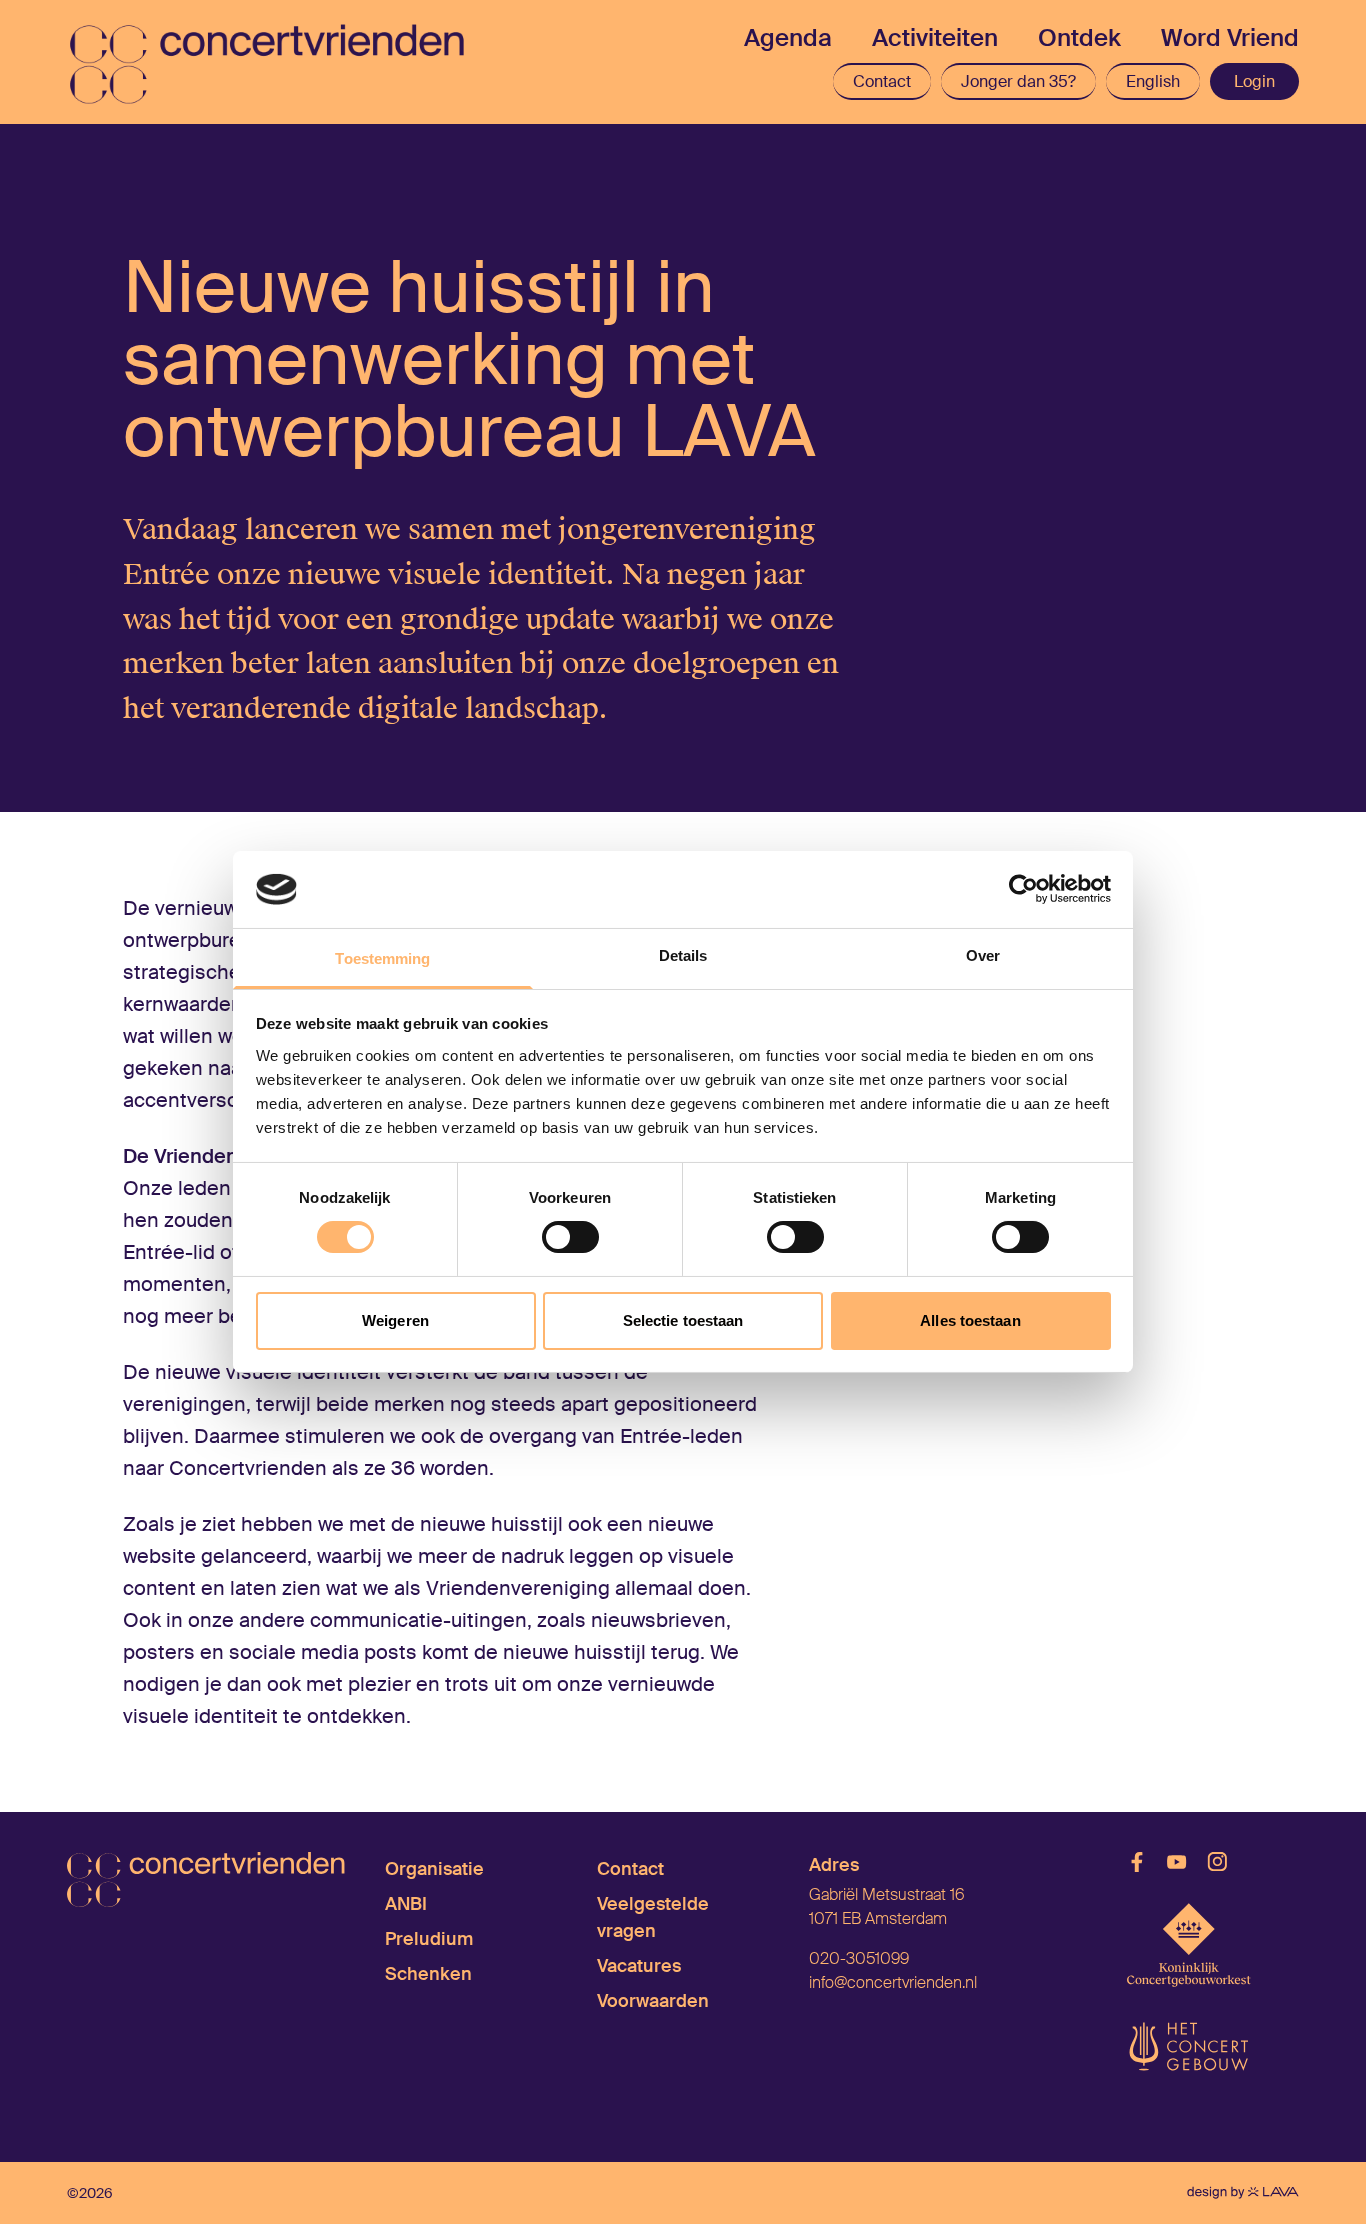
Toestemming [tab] (382, 958)
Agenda (788, 37)
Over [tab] (983, 955)
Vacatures (639, 1966)
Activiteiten (935, 37)
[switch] (570, 1237)
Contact (882, 81)
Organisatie (434, 1869)
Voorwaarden (653, 2001)
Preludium (429, 1939)
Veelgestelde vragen (653, 1917)
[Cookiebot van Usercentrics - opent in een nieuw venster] (1023, 889)
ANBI (406, 1904)
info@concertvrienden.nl (893, 1982)
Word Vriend (1230, 37)
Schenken (428, 1974)
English (1153, 81)
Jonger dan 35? (1018, 81)
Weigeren (395, 1320)
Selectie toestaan (683, 1320)
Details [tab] (683, 955)
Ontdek (1079, 37)
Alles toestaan (970, 1320)
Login (1254, 81)
